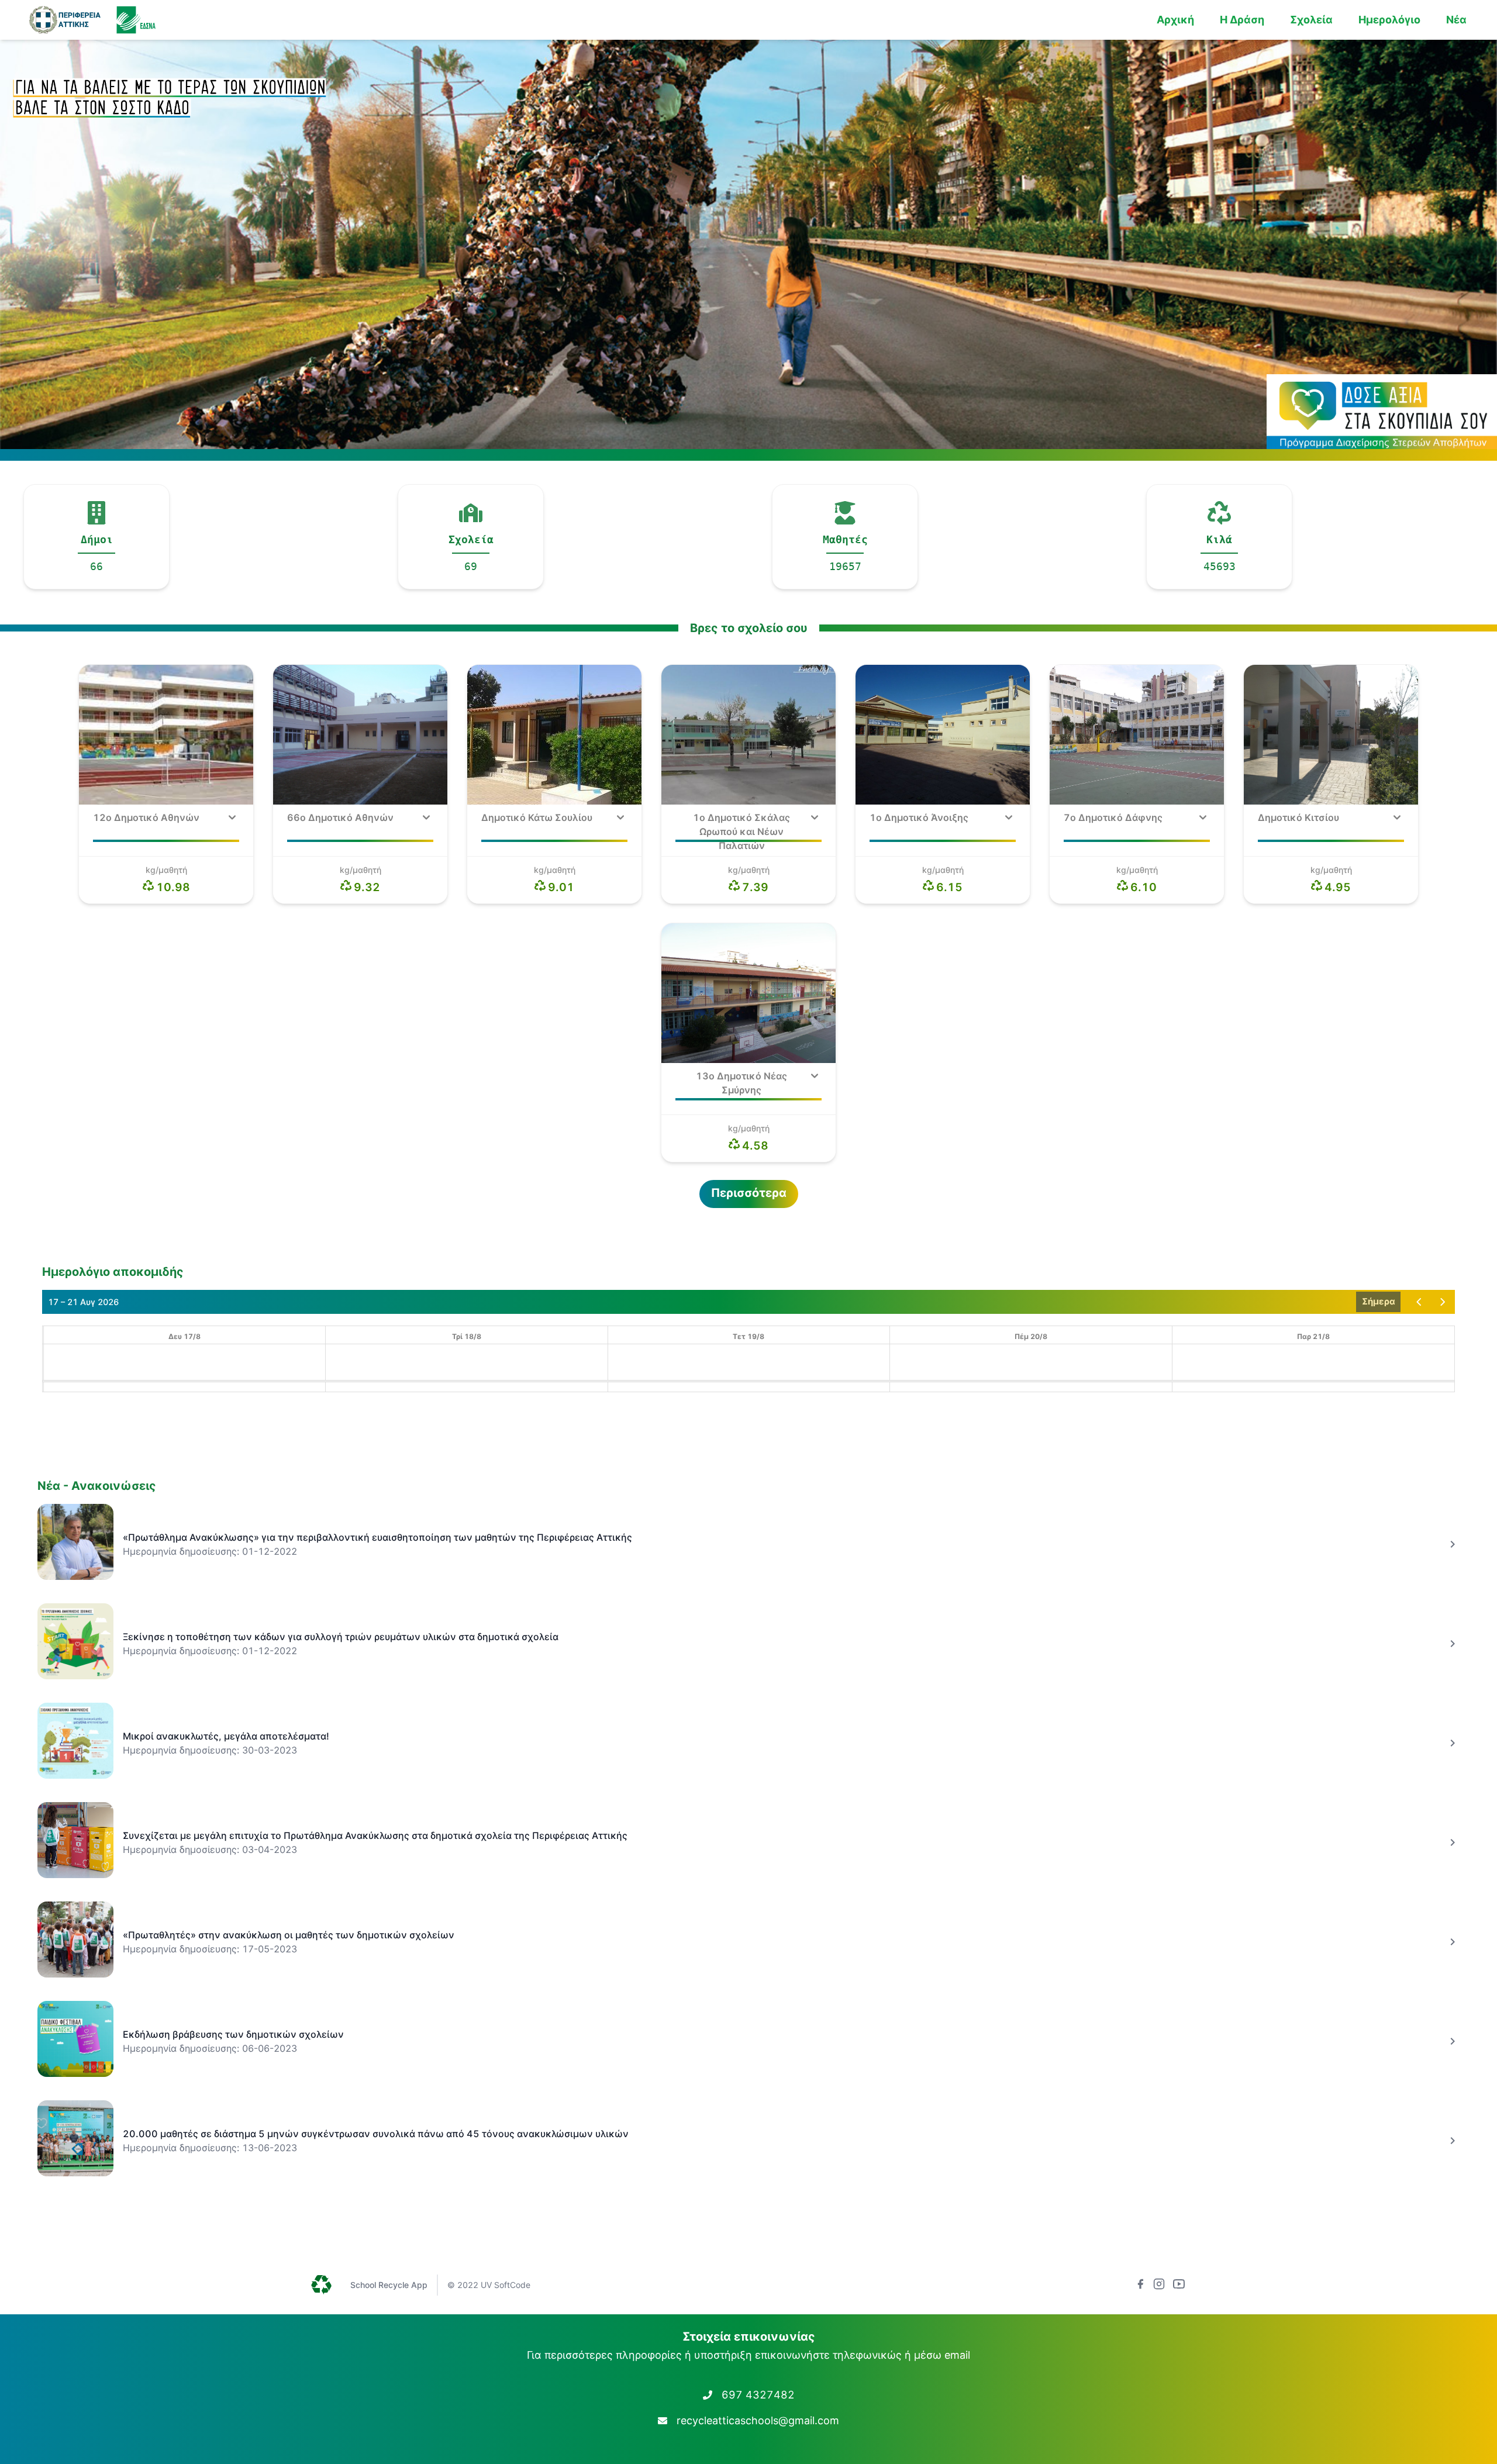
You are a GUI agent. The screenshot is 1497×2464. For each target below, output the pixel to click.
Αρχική (1175, 20)
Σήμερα (1379, 1301)
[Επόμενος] (1443, 1302)
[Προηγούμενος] (1419, 1302)
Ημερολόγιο (1389, 20)
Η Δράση (1242, 20)
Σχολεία (1311, 20)
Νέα (1456, 20)
